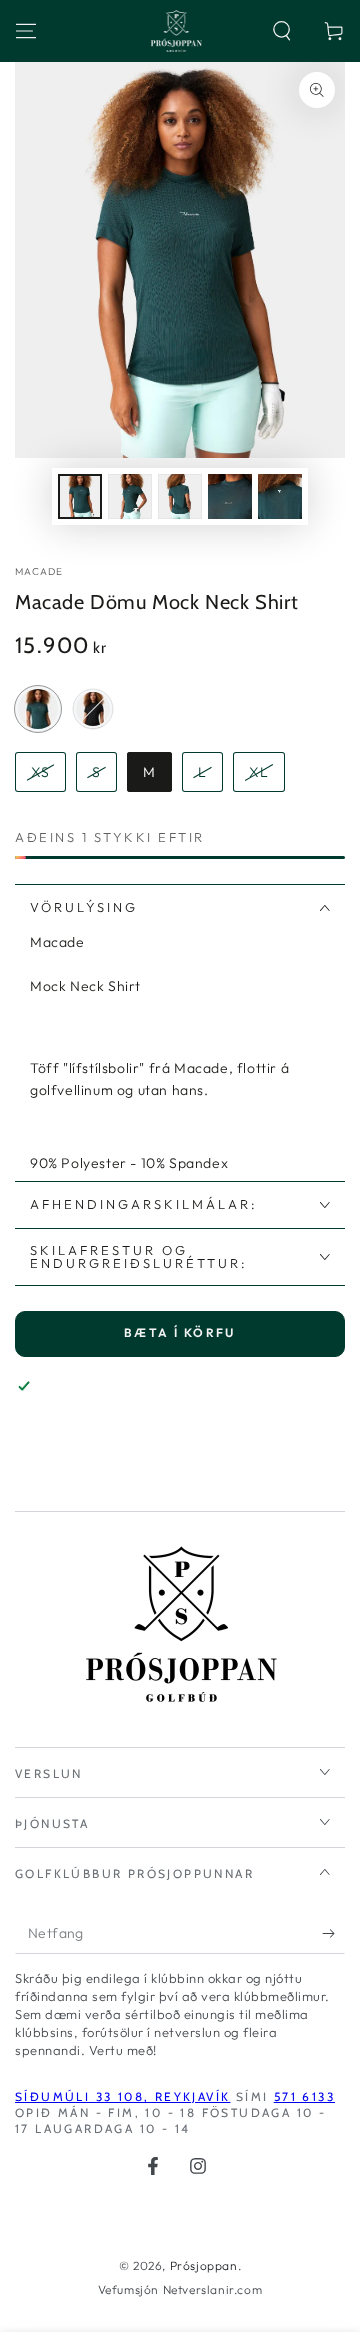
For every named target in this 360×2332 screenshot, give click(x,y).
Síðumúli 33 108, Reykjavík (122, 2096)
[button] (282, 31)
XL (259, 772)
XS (40, 772)
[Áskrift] (333, 1934)
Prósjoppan (204, 2265)
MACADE (39, 571)
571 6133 (304, 2096)
